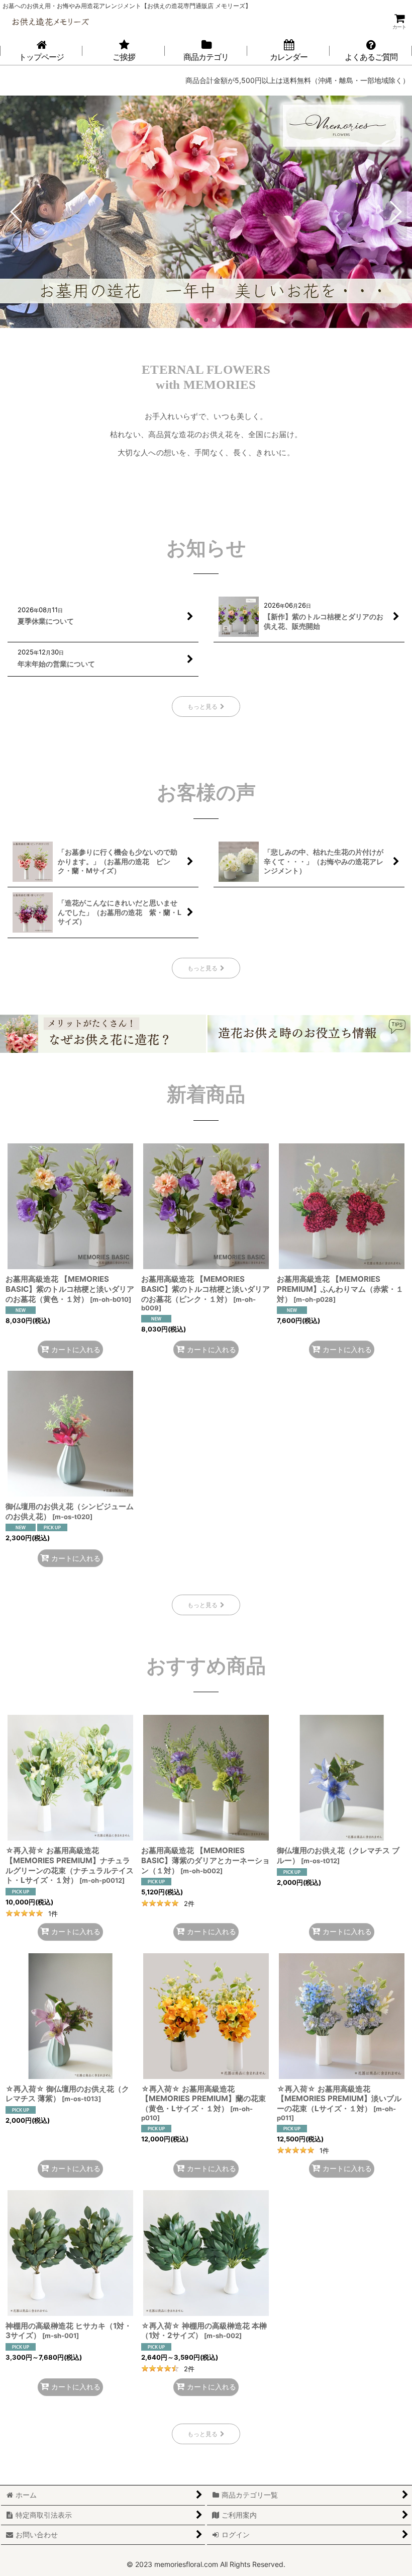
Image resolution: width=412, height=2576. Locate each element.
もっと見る (202, 707)
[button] (17, 212)
